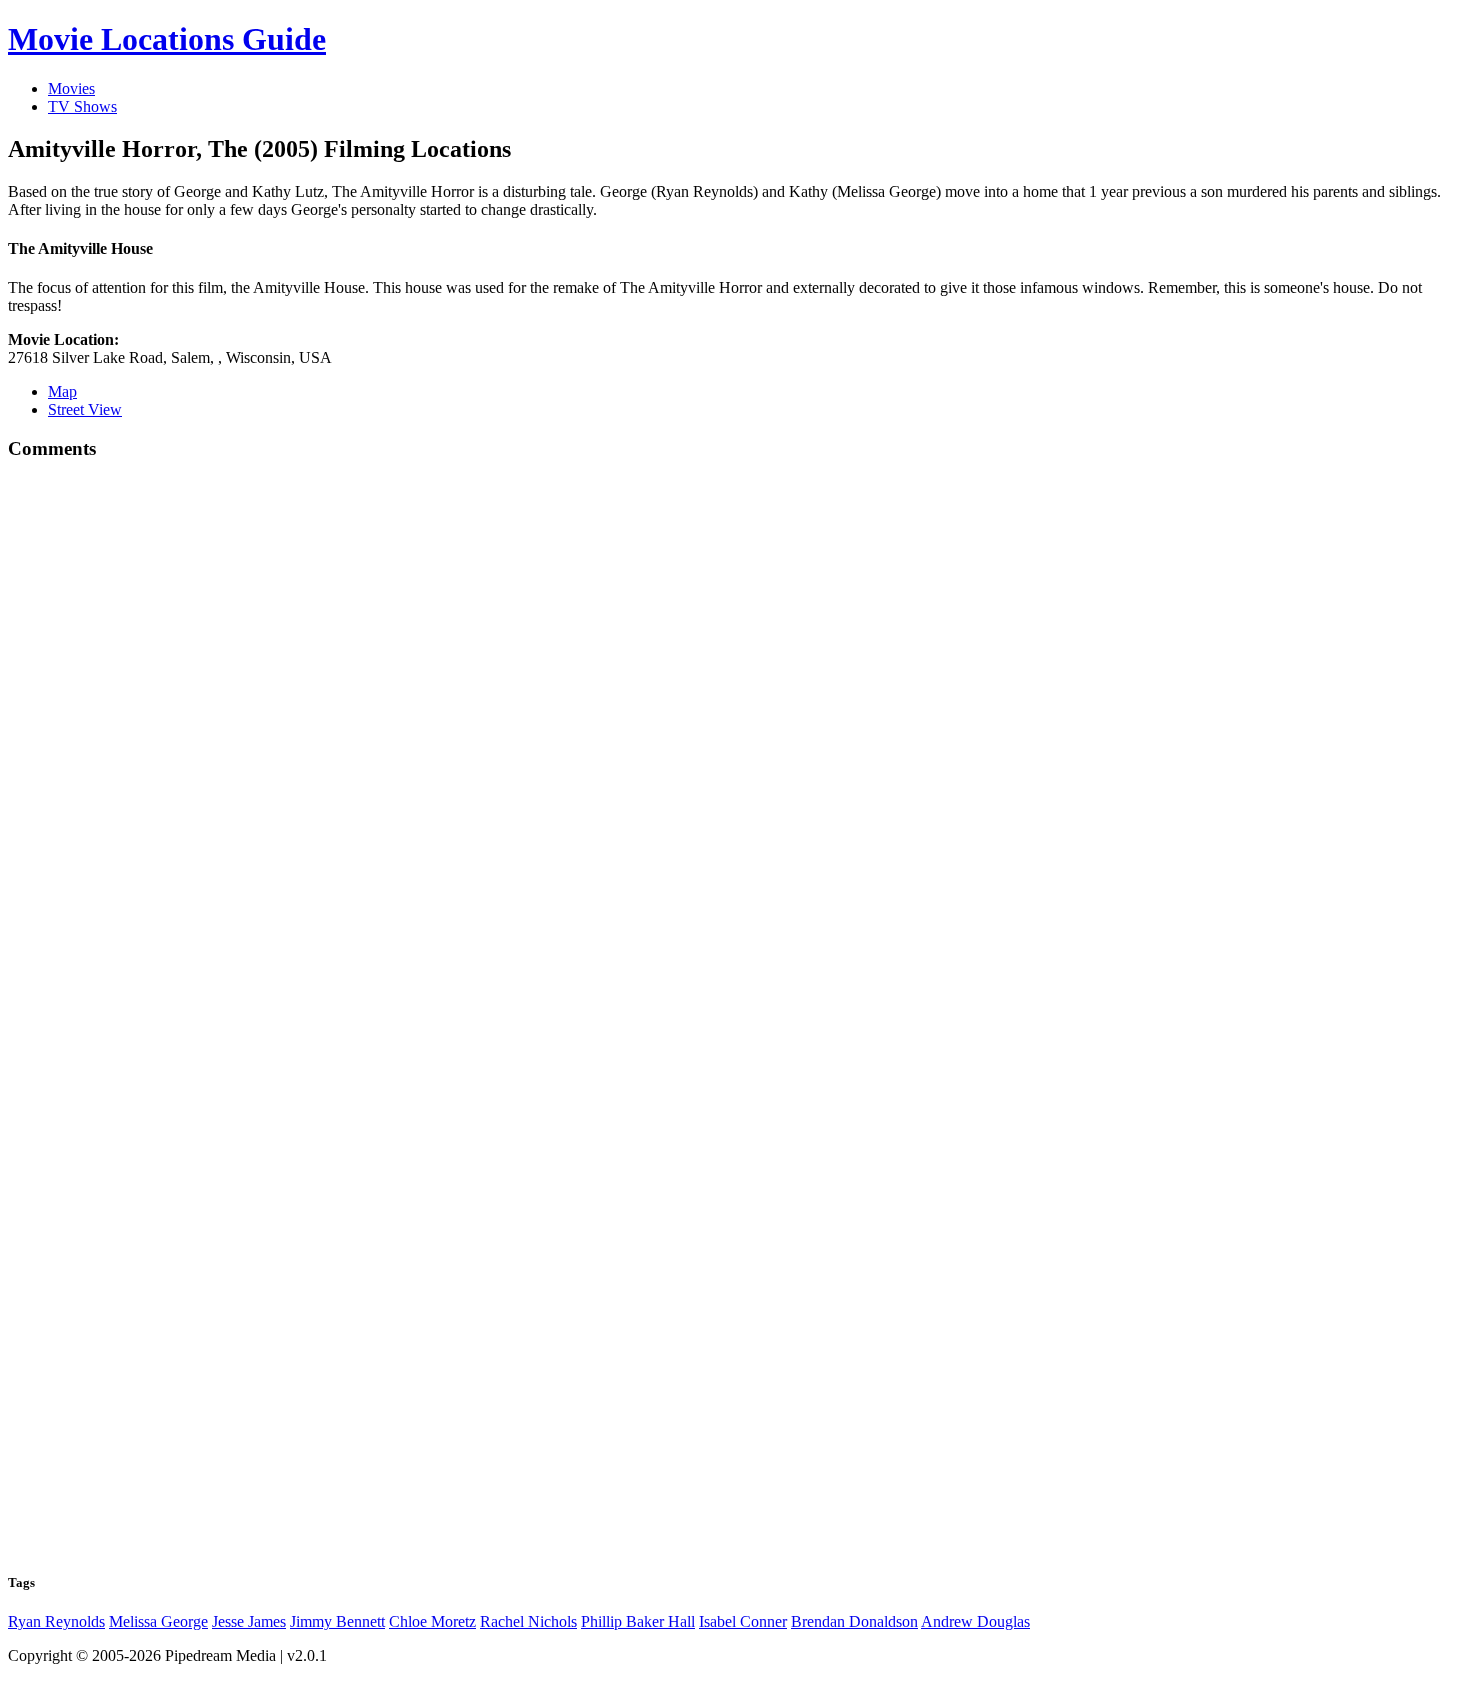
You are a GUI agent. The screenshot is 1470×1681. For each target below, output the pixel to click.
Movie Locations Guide (167, 39)
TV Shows (82, 106)
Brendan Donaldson (854, 1621)
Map (62, 391)
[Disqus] (735, 747)
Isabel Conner (743, 1621)
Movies (71, 88)
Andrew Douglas (975, 1621)
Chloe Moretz (432, 1621)
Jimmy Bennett (337, 1621)
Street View (85, 409)
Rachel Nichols (528, 1621)
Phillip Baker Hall (638, 1621)
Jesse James (249, 1621)
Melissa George (158, 1621)
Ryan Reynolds (56, 1621)
